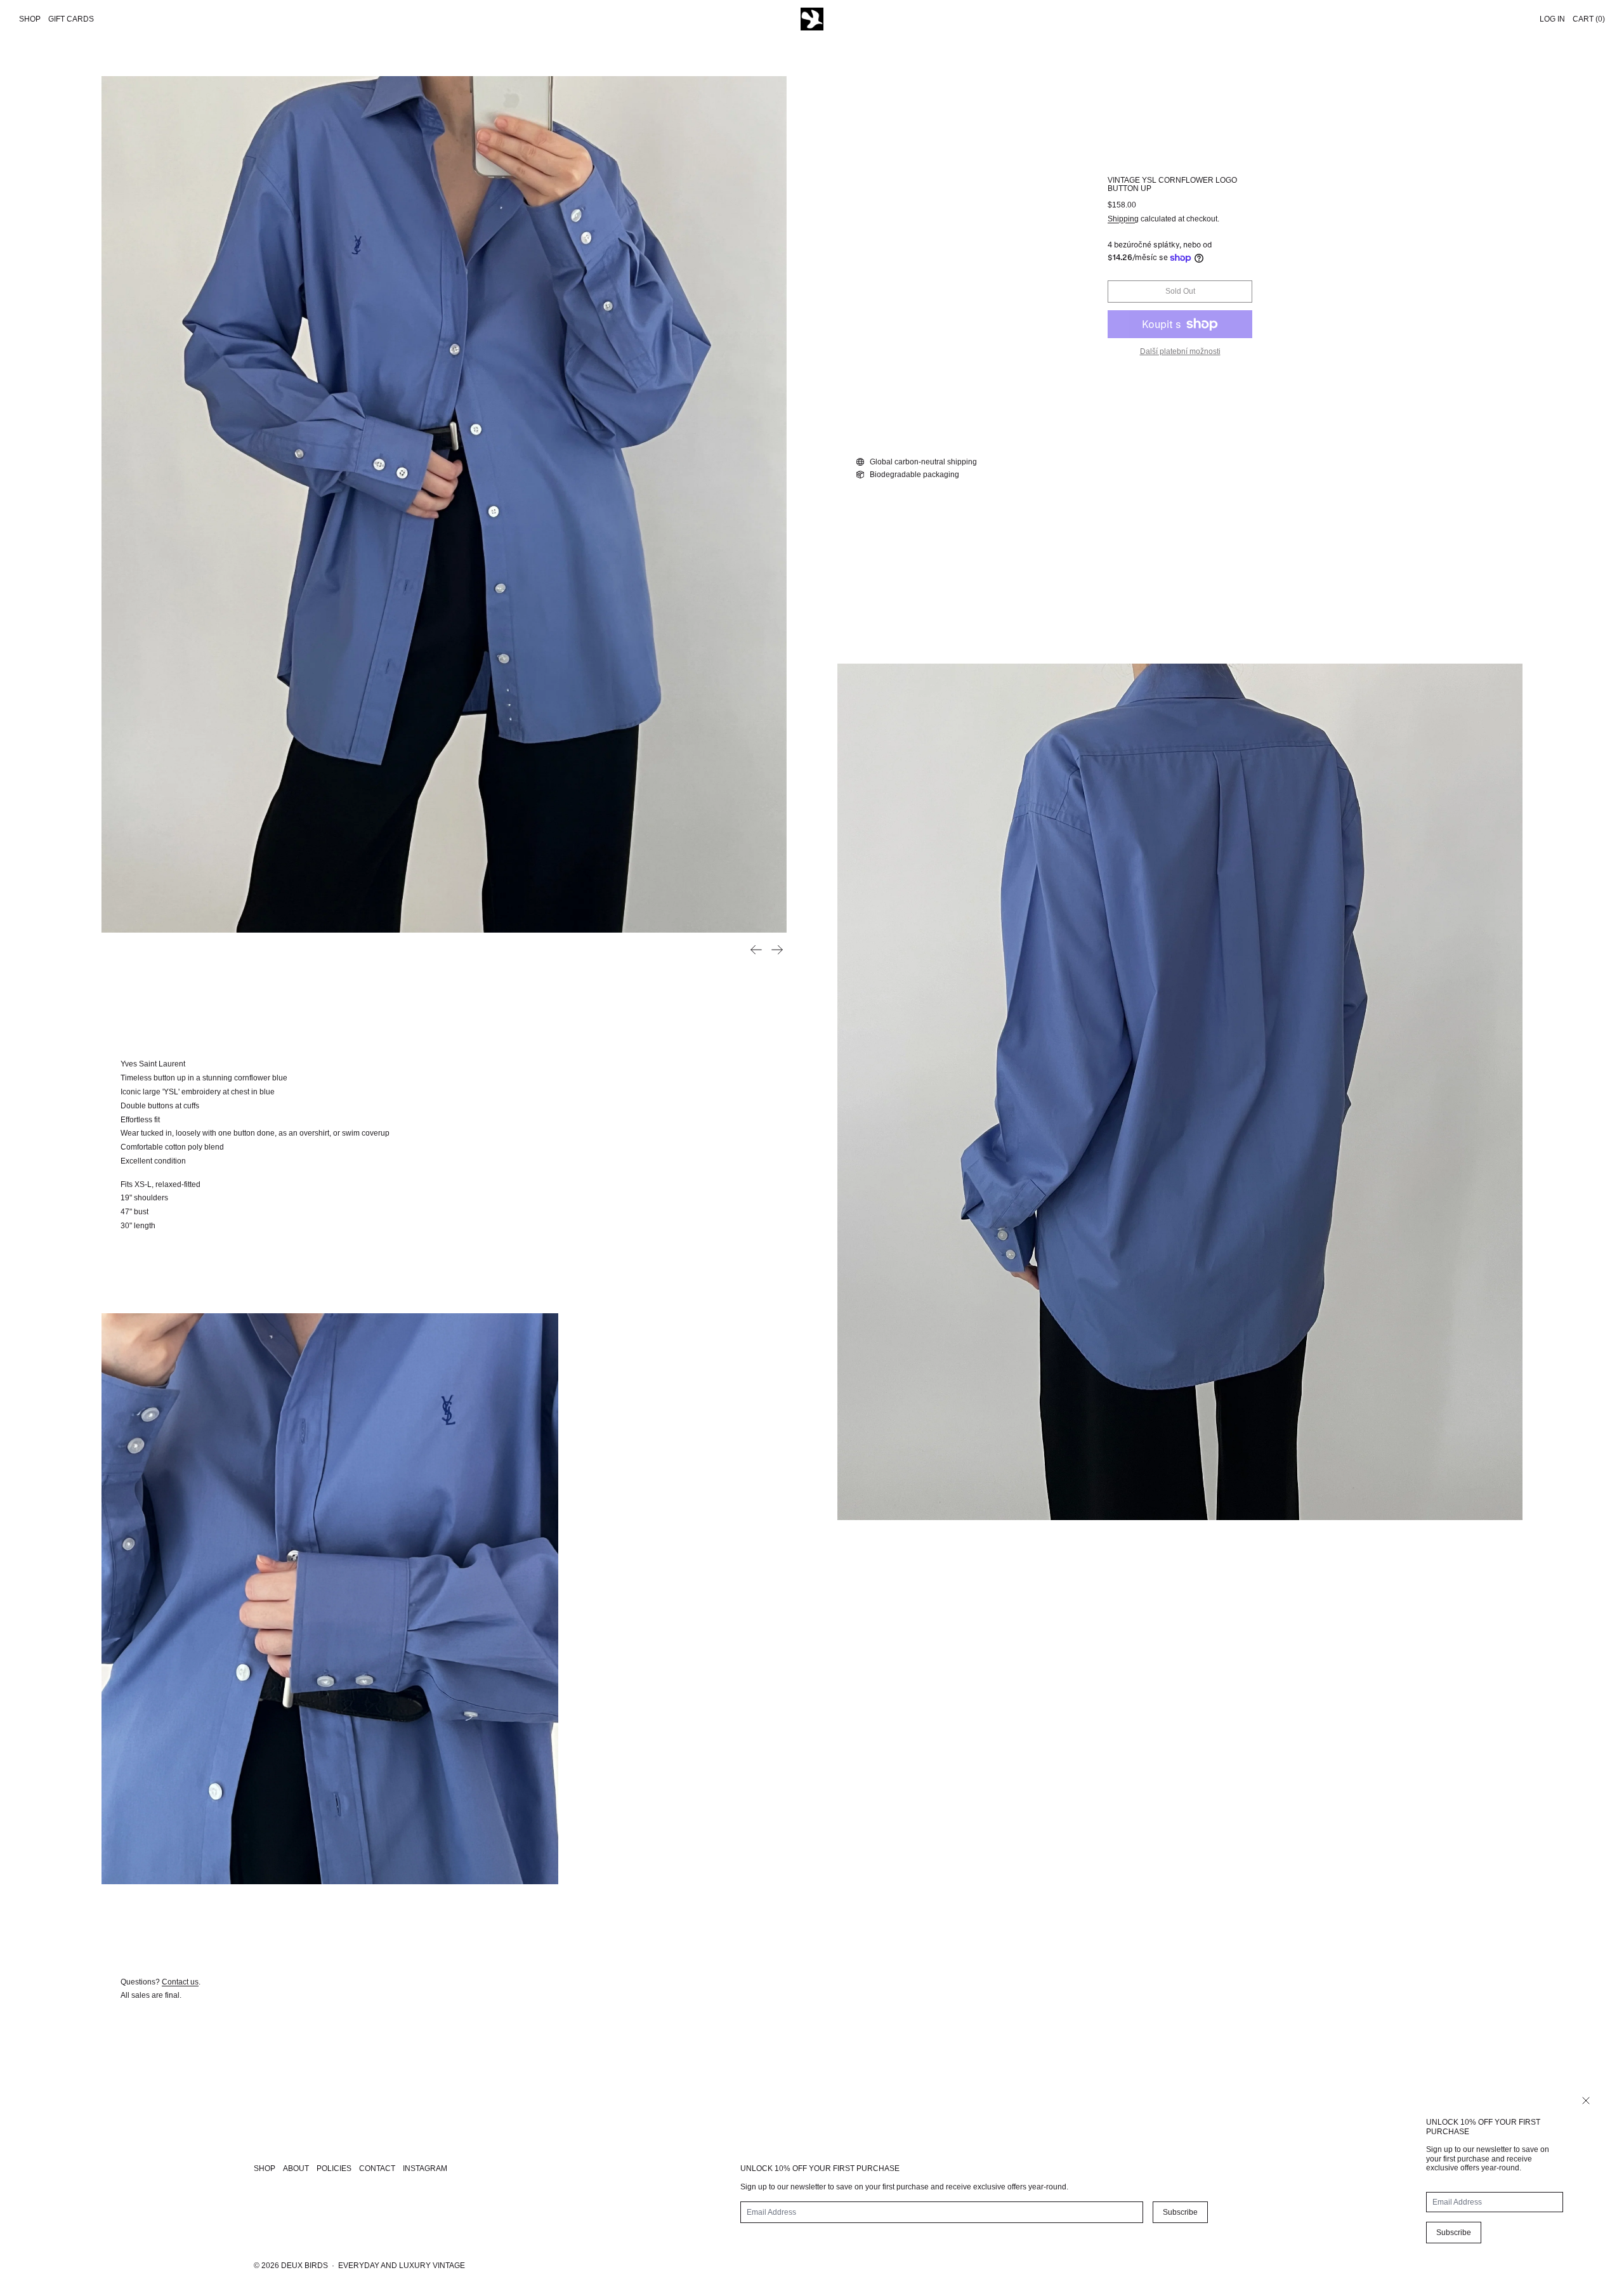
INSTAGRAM (425, 2168)
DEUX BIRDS (304, 2266)
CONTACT (377, 2168)
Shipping (1123, 219)
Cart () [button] (1589, 19)
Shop (30, 19)
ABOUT (296, 2168)
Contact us (180, 1982)
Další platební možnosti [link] (1180, 351)
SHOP (265, 2168)
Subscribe (1454, 2233)
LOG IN (1552, 19)
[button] (444, 504)
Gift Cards (71, 19)
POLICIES (334, 2168)
